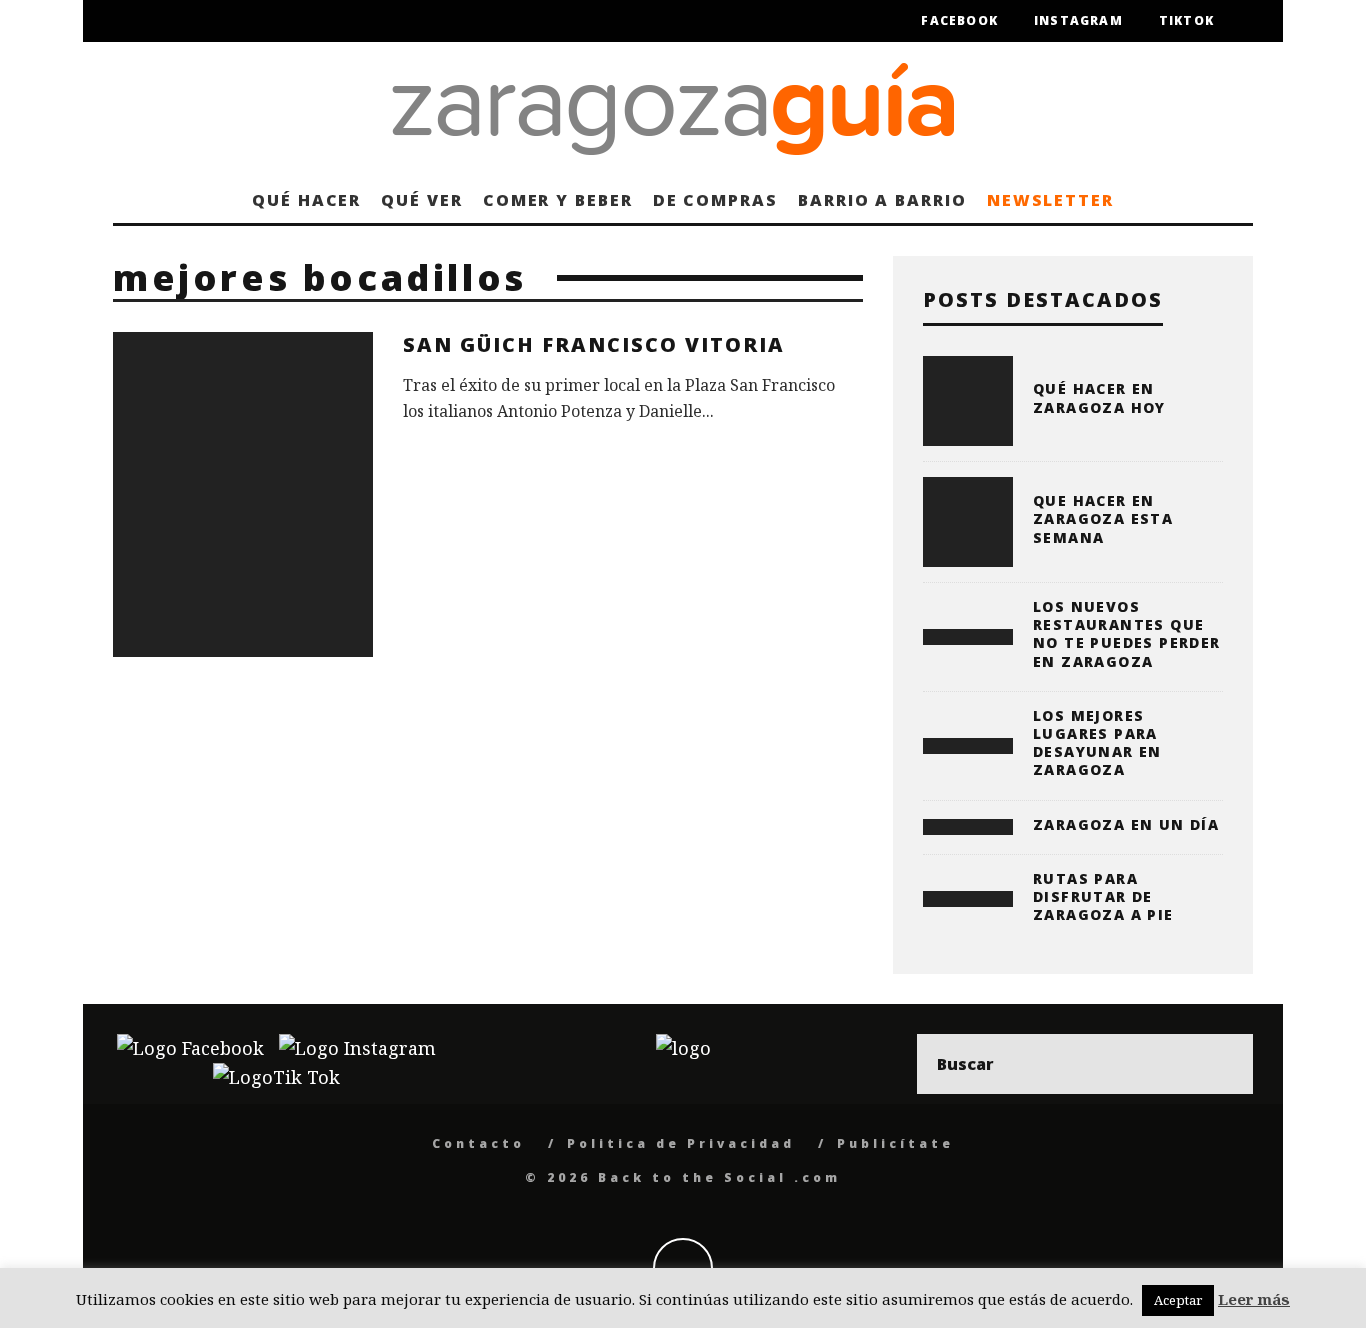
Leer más (1254, 1299)
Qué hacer (306, 200)
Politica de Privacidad (681, 1143)
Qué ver (421, 200)
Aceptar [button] (1178, 1300)
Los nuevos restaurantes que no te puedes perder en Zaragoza (1127, 634)
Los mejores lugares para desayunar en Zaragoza (1097, 743)
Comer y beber (558, 200)
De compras (715, 200)
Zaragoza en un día (1126, 824)
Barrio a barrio (882, 200)
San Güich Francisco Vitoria (594, 344)
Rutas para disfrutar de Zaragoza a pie (1103, 896)
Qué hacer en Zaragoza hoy (1099, 397)
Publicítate (895, 1143)
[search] (1223, 1064)
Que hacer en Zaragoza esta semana (1103, 518)
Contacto (478, 1143)
